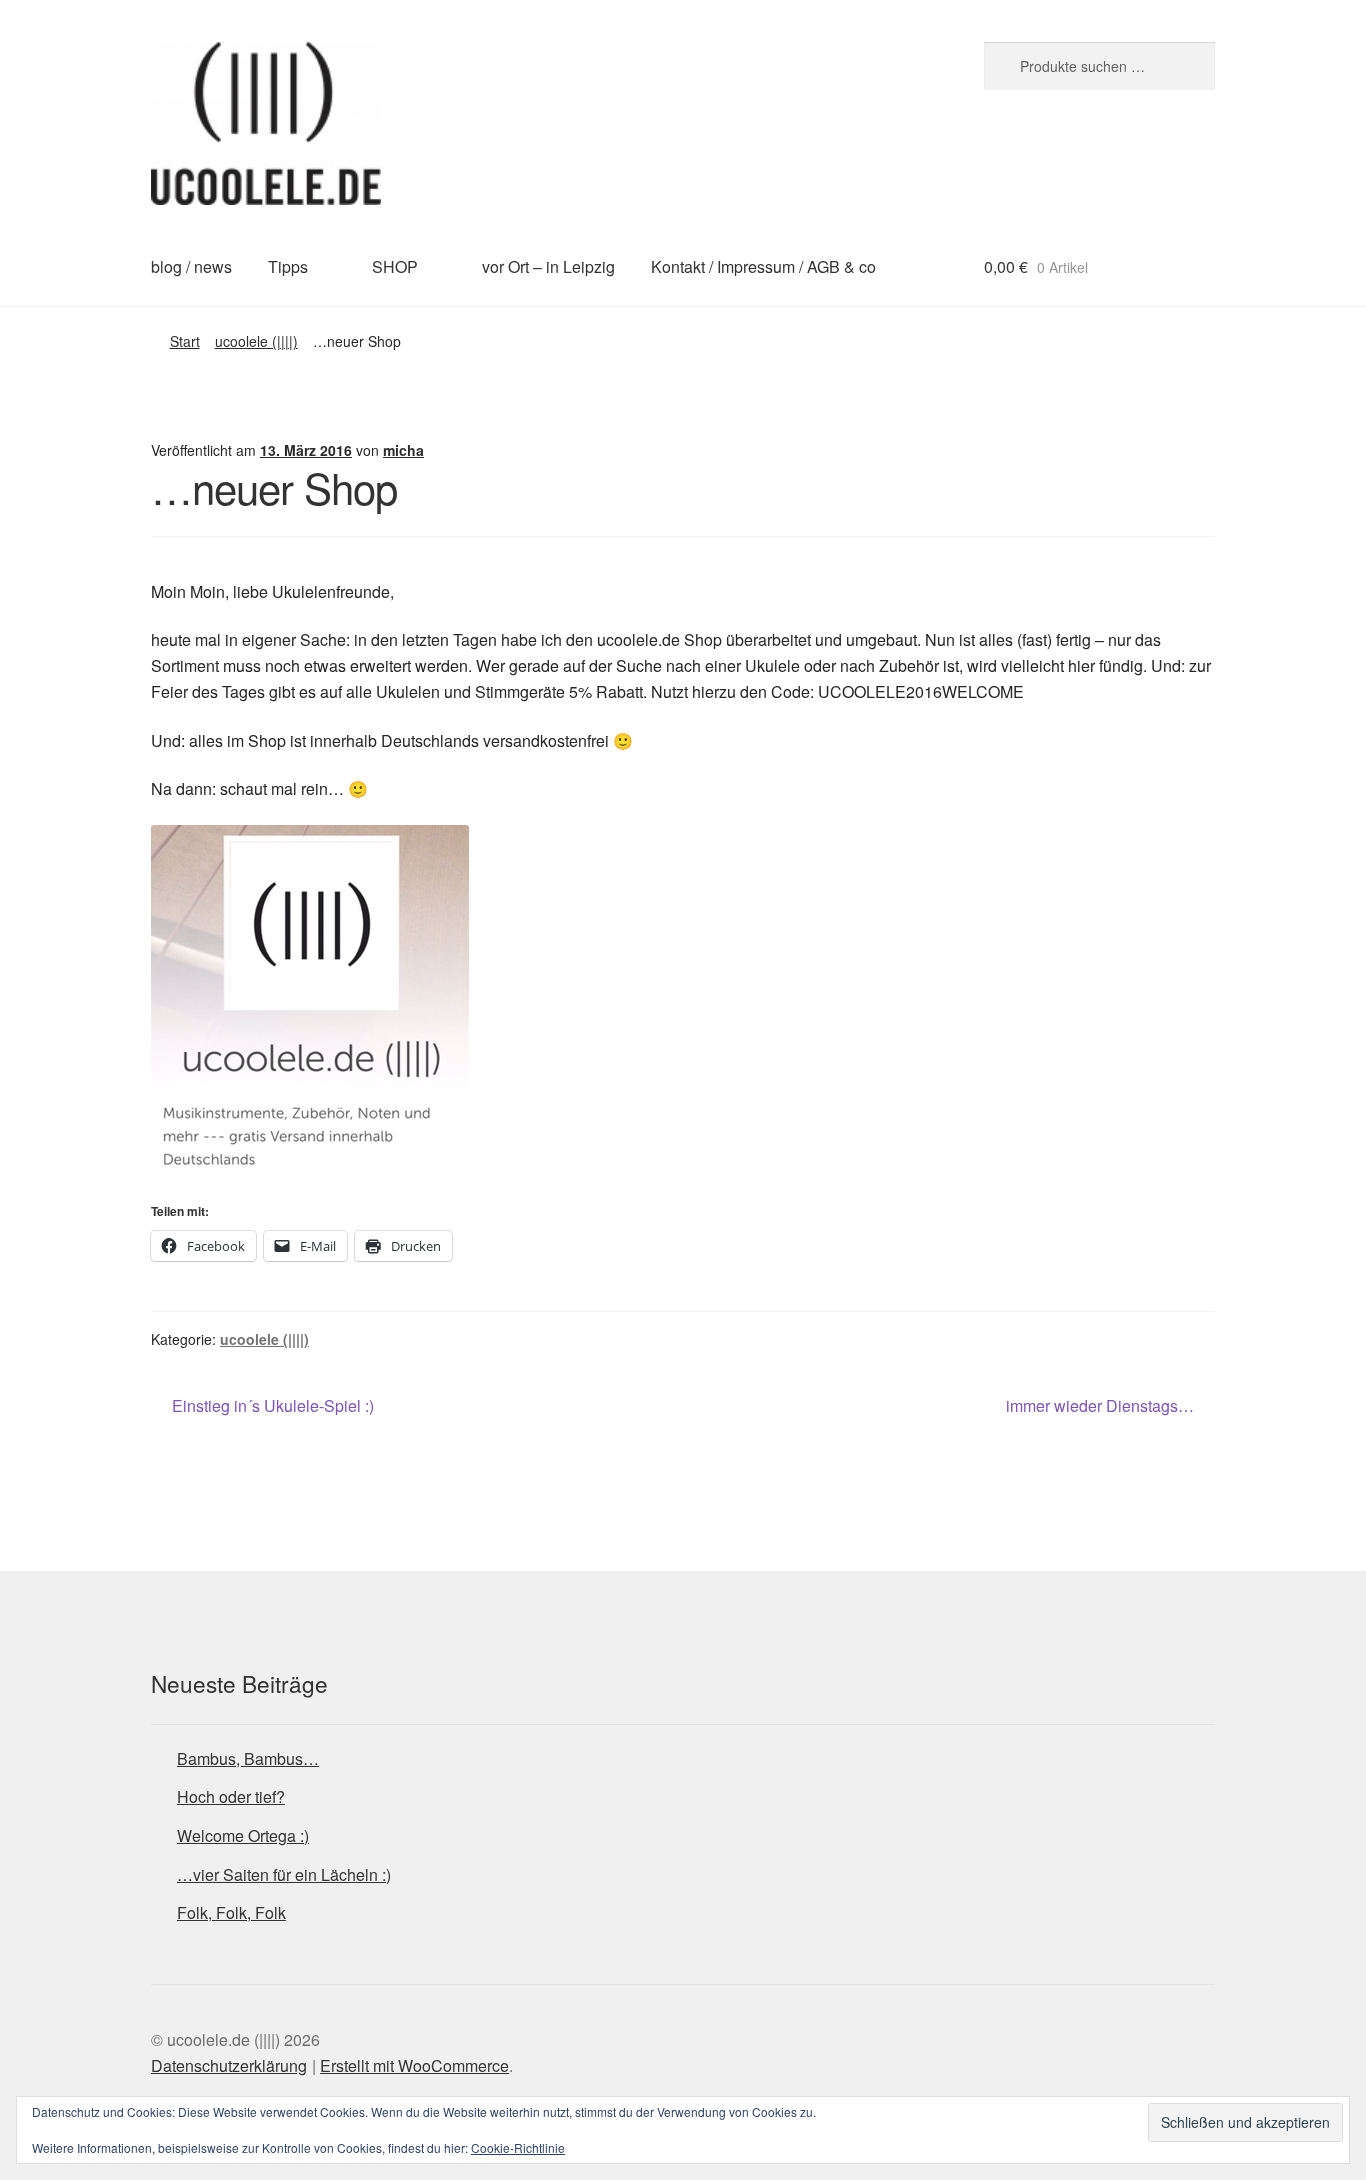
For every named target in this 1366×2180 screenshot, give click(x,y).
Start (185, 341)
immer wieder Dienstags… (1100, 1406)
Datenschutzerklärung (229, 2065)
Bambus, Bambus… (248, 1758)
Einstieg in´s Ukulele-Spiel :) (272, 1406)
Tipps (288, 266)
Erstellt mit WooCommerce (414, 2065)
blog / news (191, 266)
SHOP (395, 266)
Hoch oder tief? (231, 1796)
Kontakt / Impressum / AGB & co (763, 266)
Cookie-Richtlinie (518, 2147)
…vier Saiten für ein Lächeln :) (284, 1874)
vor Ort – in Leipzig (548, 266)
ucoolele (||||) (256, 341)
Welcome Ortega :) (243, 1835)
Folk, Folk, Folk (231, 1912)
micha (403, 450)
